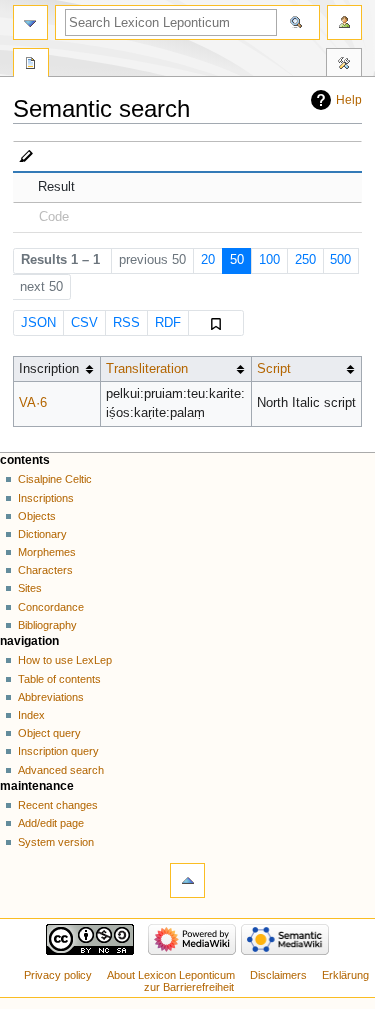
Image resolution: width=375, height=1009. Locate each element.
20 (208, 260)
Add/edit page (51, 823)
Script (274, 369)
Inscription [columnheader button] (49, 369)
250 (305, 260)
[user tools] (344, 22)
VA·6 (33, 403)
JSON (38, 323)
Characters (45, 570)
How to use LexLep (65, 660)
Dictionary (42, 534)
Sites (30, 588)
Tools (344, 65)
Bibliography (47, 625)
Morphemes (47, 552)
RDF (168, 323)
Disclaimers (278, 975)
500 (340, 260)
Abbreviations (51, 697)
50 (237, 260)
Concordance (51, 607)
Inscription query (58, 751)
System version (56, 842)
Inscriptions (46, 498)
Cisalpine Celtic (55, 479)
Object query (49, 733)
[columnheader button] (175, 369)
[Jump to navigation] (30, 22)
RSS (126, 323)
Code (54, 217)
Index (31, 715)
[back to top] (187, 880)
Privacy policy (58, 975)
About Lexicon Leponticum (171, 975)
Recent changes (58, 805)
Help (349, 100)
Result (56, 187)
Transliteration (147, 369)
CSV (84, 323)
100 (269, 260)
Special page (31, 65)
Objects (37, 516)
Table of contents (59, 679)
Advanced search (61, 770)
